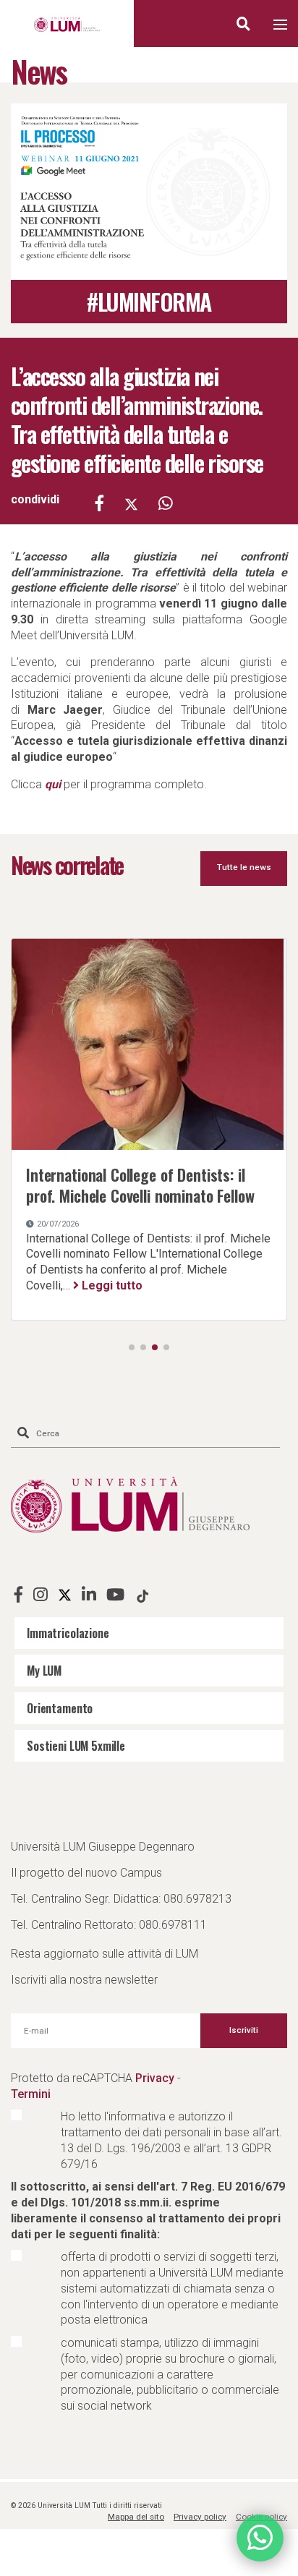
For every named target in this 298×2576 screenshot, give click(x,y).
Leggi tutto (112, 1285)
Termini (31, 2094)
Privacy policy (200, 2517)
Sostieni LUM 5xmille (76, 1746)
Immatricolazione (68, 1633)
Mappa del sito (136, 2517)
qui (53, 784)
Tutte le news (244, 867)
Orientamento (60, 1708)
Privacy (155, 2078)
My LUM (44, 1671)
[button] (132, 1347)
